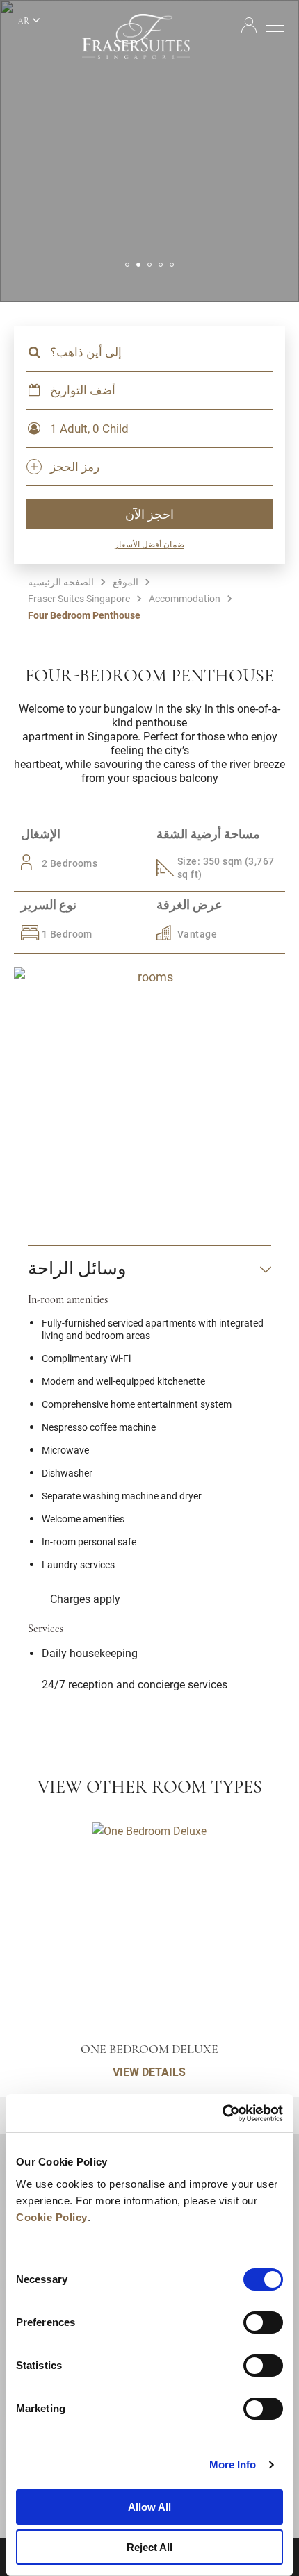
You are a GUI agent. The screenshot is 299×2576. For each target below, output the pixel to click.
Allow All (149, 2507)
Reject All (149, 2547)
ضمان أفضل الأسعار (149, 544)
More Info (233, 2465)
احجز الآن (149, 514)
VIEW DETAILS (149, 2071)
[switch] (263, 2322)
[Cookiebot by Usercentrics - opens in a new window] (222, 2113)
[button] (127, 265)
